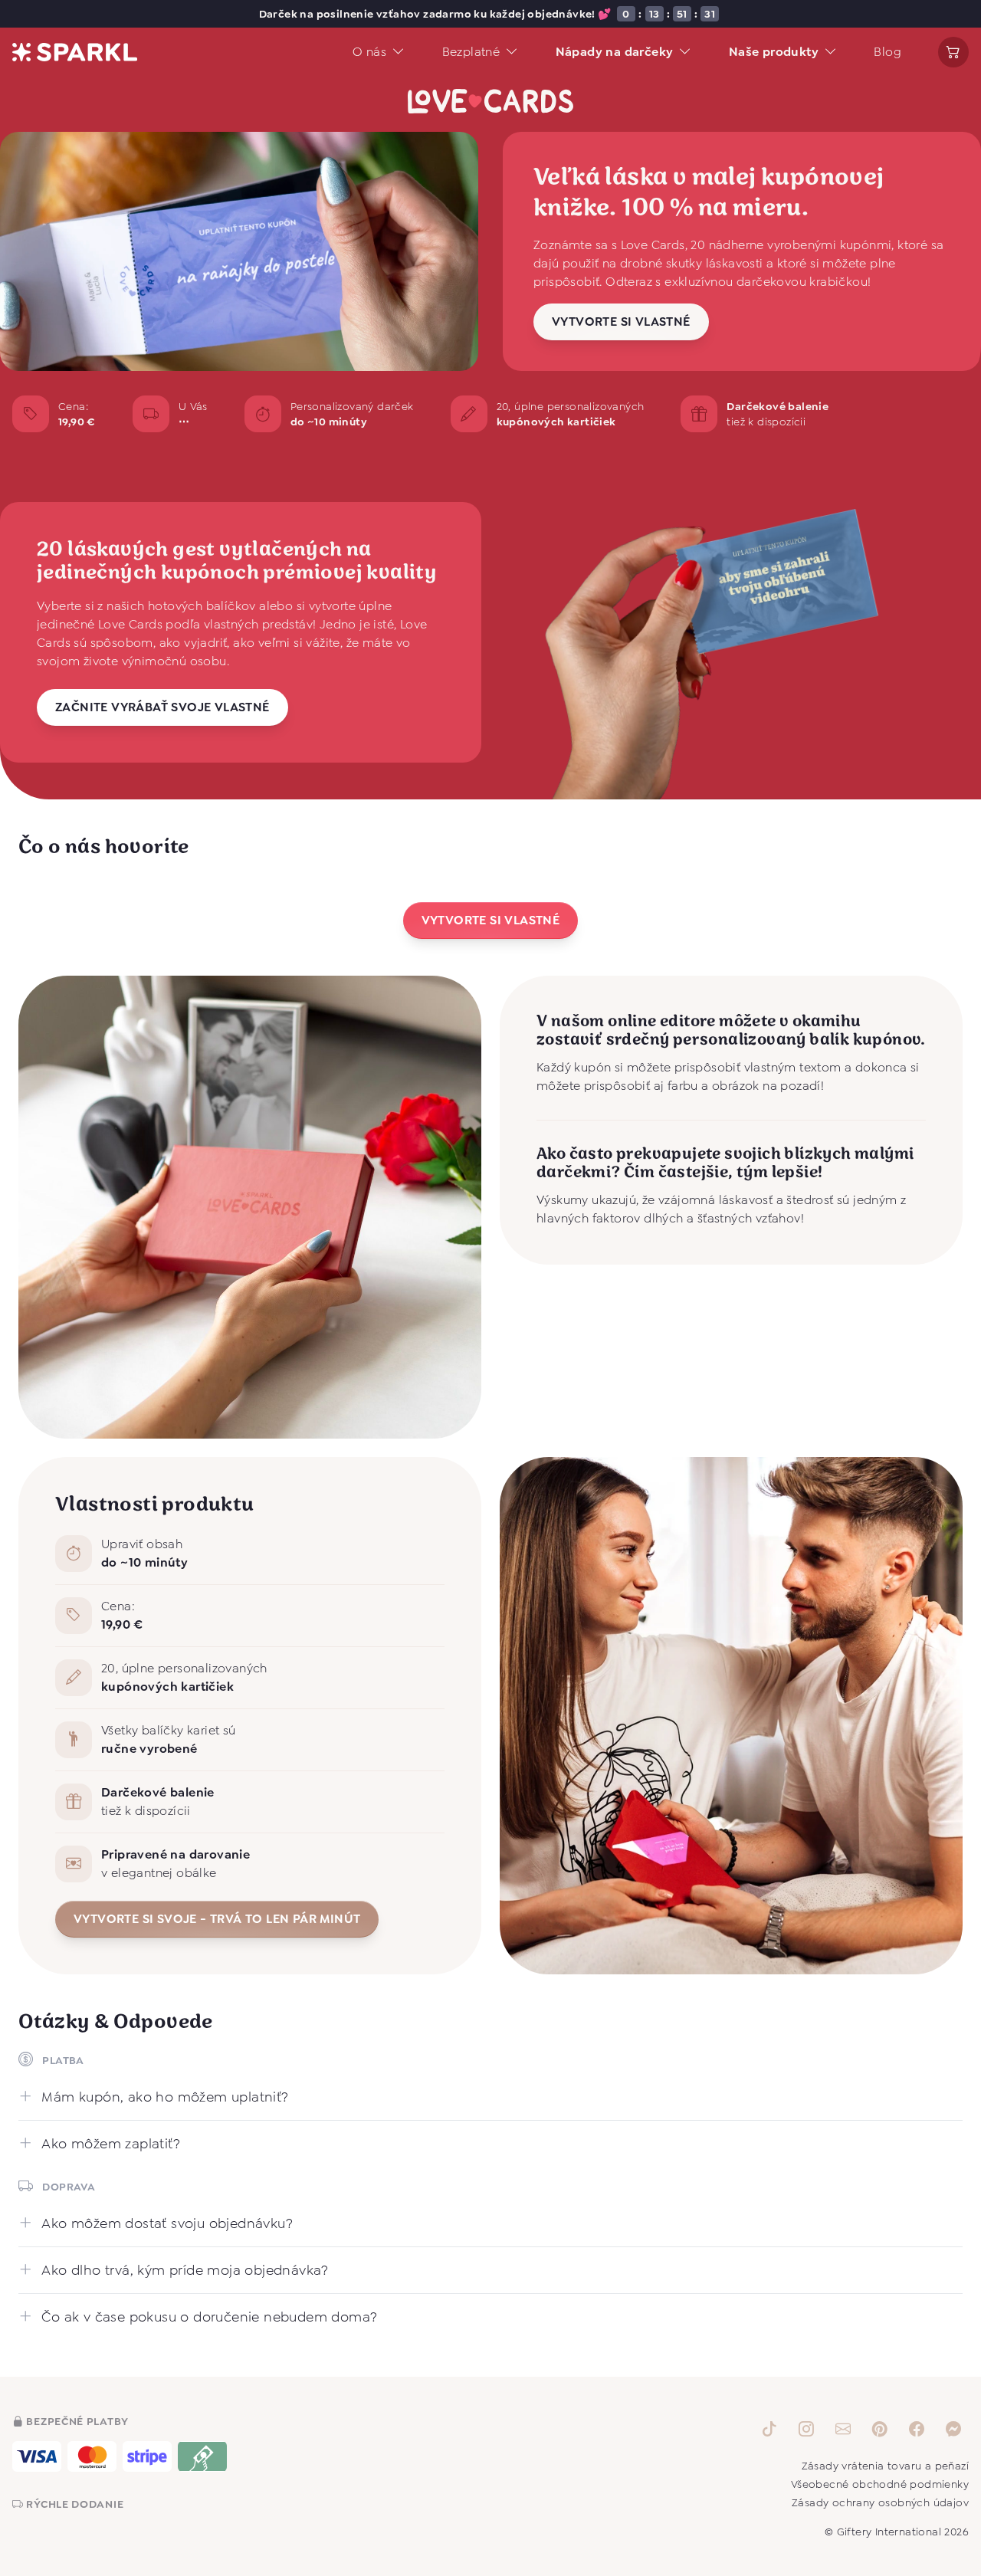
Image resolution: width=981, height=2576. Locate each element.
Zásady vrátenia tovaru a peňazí (885, 2466)
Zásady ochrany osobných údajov (880, 2502)
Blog (887, 52)
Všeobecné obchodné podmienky (880, 2484)
